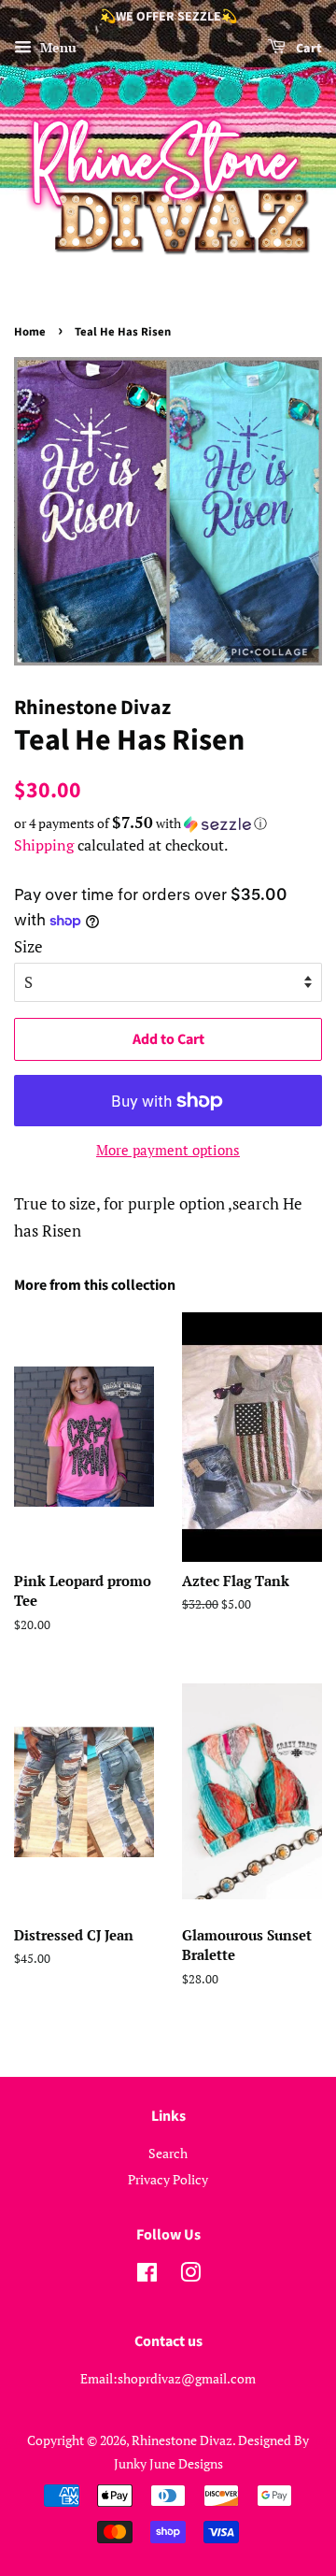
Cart (308, 49)
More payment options (168, 1150)
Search (168, 2153)
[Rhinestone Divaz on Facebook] (147, 2275)
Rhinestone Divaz (182, 2440)
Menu (56, 47)
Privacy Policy (168, 2179)
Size (28, 946)
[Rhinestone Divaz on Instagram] (190, 2275)
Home (30, 332)
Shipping (44, 845)
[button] (168, 823)
